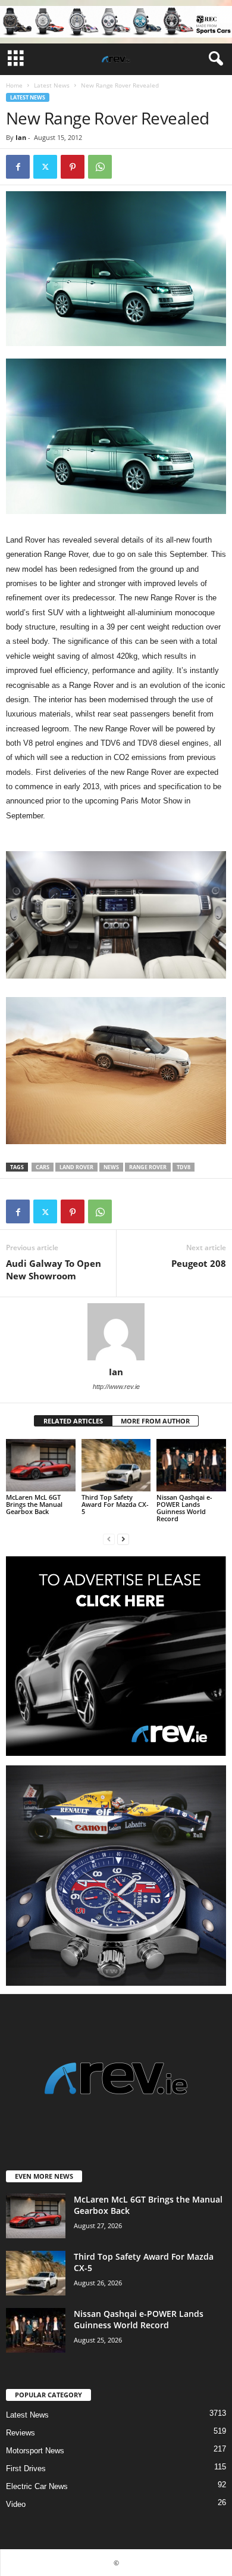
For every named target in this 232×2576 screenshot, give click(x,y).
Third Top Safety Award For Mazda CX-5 (115, 1504)
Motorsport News (35, 2451)
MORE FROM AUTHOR (155, 1421)
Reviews (21, 2433)
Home (14, 85)
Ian (21, 137)
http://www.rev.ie (116, 1387)
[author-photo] (116, 1332)
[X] (45, 167)
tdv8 (184, 1167)
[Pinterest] (73, 167)
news (111, 1167)
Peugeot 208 (199, 1263)
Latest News (52, 85)
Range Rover (148, 1167)
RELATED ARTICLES (73, 1421)
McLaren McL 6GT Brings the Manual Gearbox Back (34, 1504)
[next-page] (123, 1539)
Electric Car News (37, 2486)
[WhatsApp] (100, 167)
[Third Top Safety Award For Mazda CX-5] (116, 1465)
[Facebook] (18, 167)
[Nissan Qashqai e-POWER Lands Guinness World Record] (191, 1465)
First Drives (26, 2468)
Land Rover (76, 1167)
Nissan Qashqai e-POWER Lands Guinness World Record (184, 1508)
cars (43, 1167)
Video (16, 2504)
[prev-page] (109, 1539)
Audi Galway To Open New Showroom (54, 1270)
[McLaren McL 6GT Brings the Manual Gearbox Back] (41, 1465)
